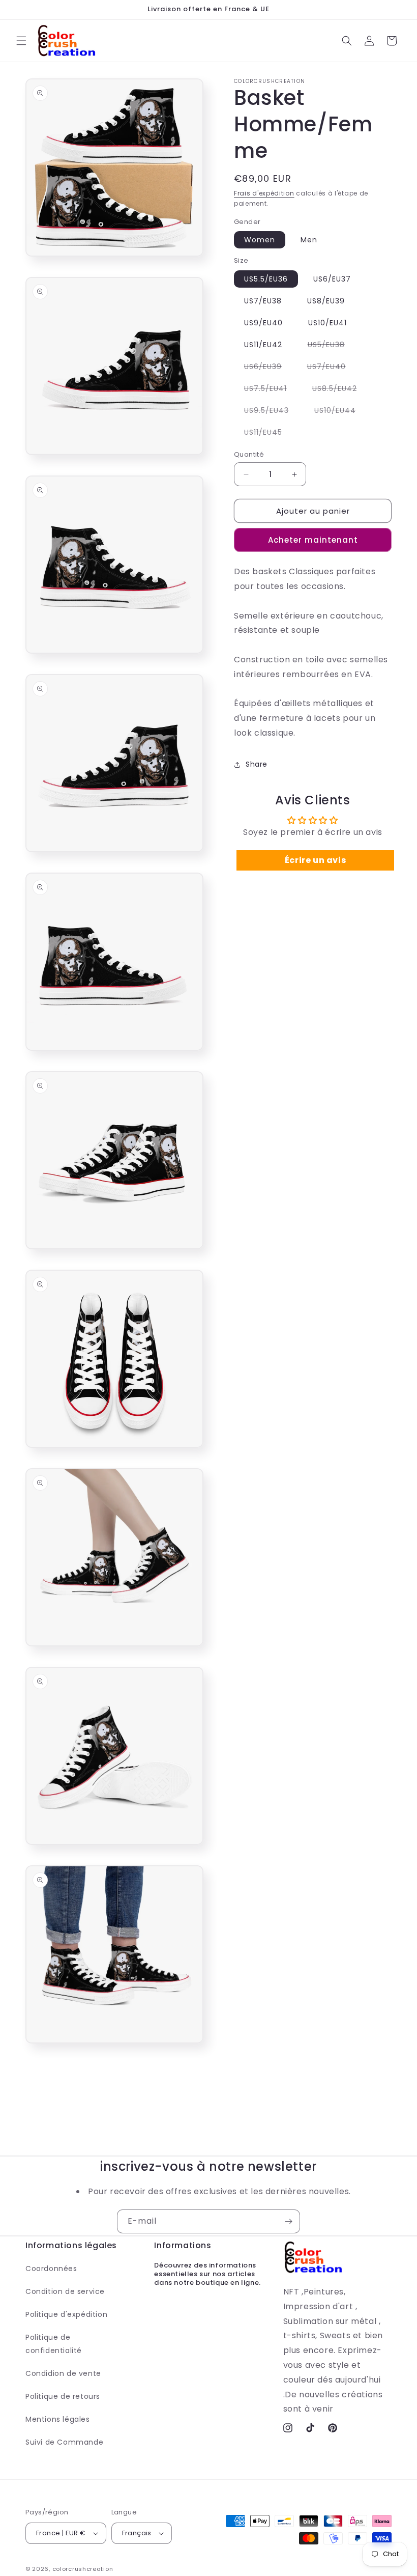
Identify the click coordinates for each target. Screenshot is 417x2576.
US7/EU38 (263, 301)
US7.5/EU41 (271, 390)
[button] (21, 41)
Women (260, 240)
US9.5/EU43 (272, 412)
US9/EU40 (263, 323)
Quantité (249, 454)
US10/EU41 (327, 323)
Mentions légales (58, 2419)
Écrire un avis (315, 860)
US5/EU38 (331, 346)
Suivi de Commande (64, 2442)
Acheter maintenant (313, 540)
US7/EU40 (332, 368)
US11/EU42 (263, 345)
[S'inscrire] (288, 2221)
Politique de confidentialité (54, 2344)
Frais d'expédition (264, 193)
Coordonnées (51, 2269)
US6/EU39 (268, 368)
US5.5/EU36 (266, 279)
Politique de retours (63, 2396)
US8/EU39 (326, 301)
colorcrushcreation (83, 2569)
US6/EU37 (332, 279)
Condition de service (65, 2291)
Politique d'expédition (66, 2314)
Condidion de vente (63, 2373)
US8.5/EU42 (340, 390)
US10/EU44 (340, 412)
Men (309, 240)
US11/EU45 (268, 434)
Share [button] (257, 764)
